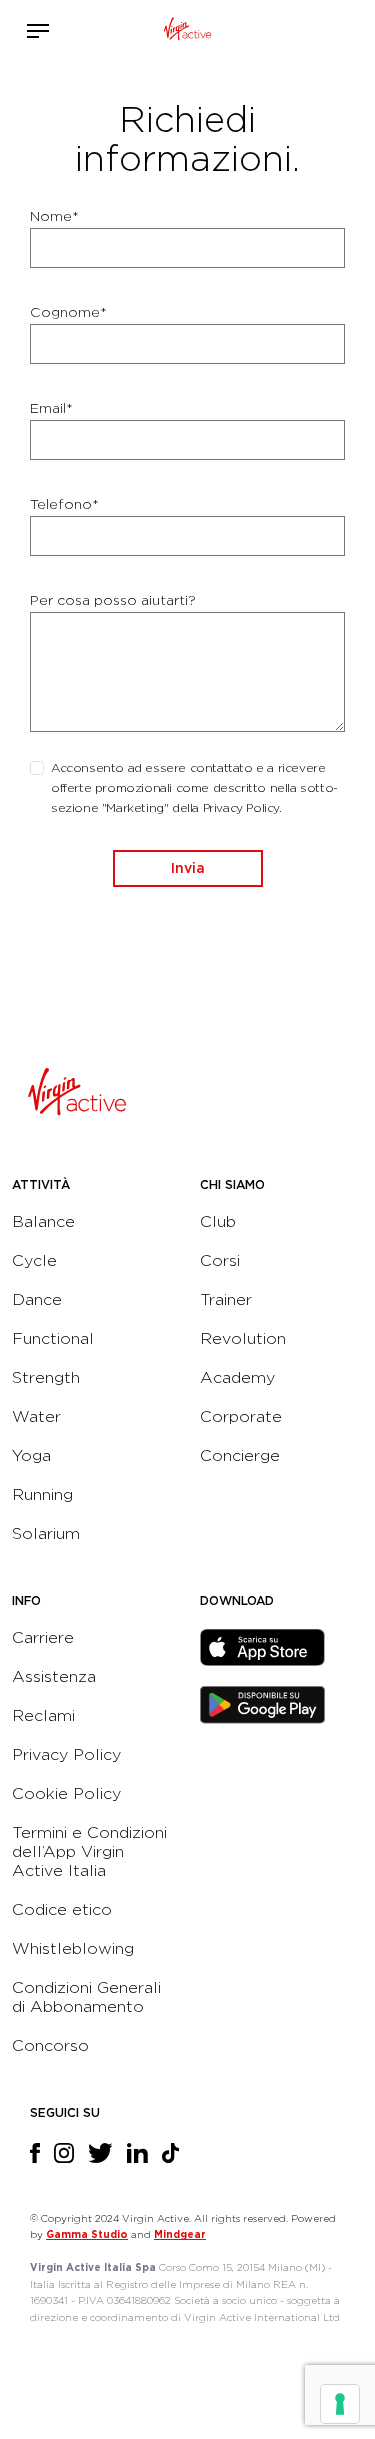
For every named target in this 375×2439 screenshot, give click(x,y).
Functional (53, 1338)
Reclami (43, 1715)
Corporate (241, 1416)
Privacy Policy (66, 1754)
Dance (37, 1299)
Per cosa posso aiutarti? (113, 600)
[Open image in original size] (187, 30)
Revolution (243, 1338)
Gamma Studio (87, 2234)
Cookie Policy (66, 1793)
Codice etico (62, 1909)
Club (218, 1221)
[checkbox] (37, 768)
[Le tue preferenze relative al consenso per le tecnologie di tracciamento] (340, 2404)
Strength (46, 1377)
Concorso (50, 2045)
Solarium (46, 1533)
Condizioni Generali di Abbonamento (86, 1997)
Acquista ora (275, 26)
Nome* (54, 216)
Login (245, 31)
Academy (237, 1377)
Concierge (240, 1455)
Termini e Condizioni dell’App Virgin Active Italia (89, 1851)
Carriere (43, 1637)
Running (42, 1494)
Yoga (31, 1455)
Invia (188, 868)
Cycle (34, 1260)
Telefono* (64, 504)
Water (36, 1416)
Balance (43, 1221)
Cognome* (68, 312)
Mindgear (180, 2234)
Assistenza (54, 1676)
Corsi (220, 1260)
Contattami (305, 26)
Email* (51, 408)
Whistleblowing (73, 1948)
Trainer (226, 1299)
